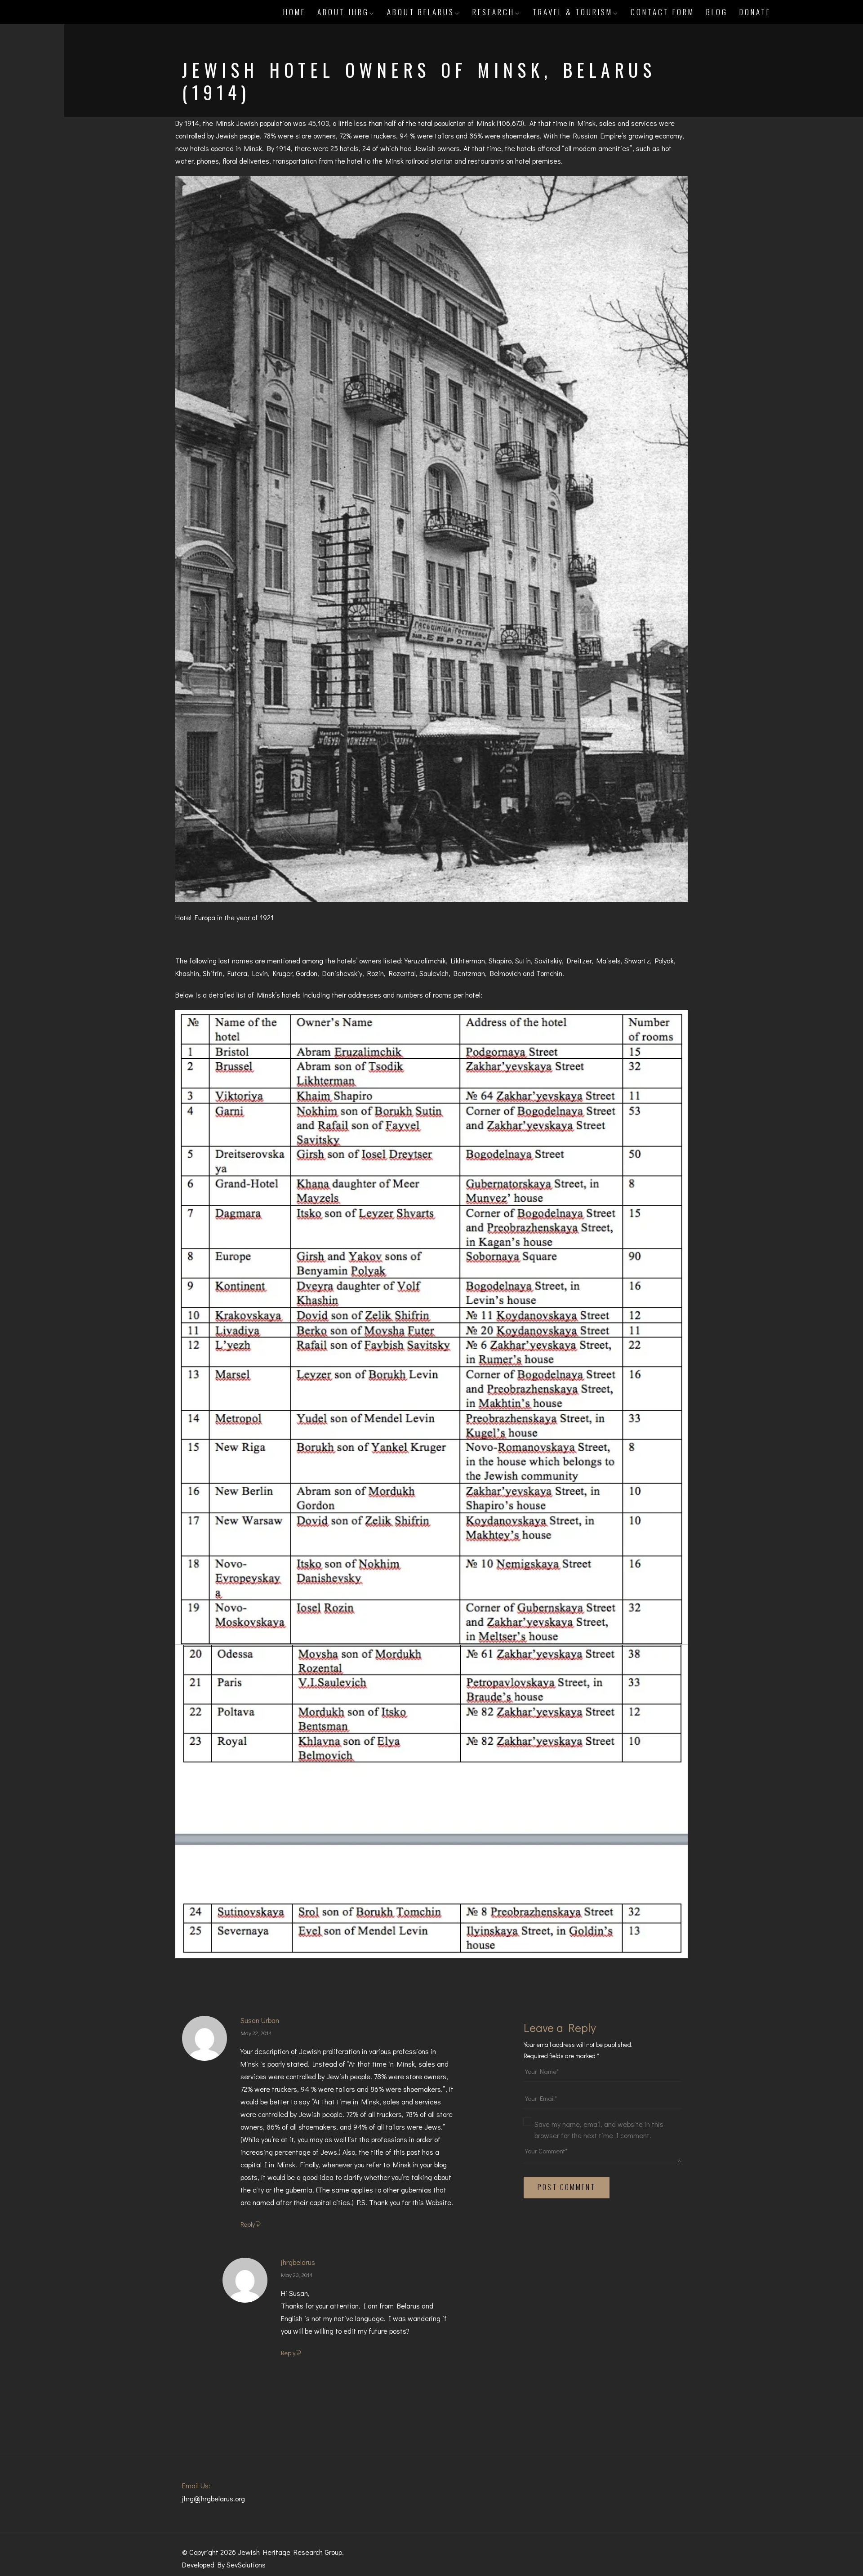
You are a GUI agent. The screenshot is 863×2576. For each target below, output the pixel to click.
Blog (717, 12)
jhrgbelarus (298, 2262)
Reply (248, 2224)
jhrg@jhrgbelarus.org (214, 2498)
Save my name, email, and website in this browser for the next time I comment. (599, 2130)
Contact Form (663, 12)
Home (294, 12)
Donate (755, 12)
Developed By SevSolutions (224, 2565)
